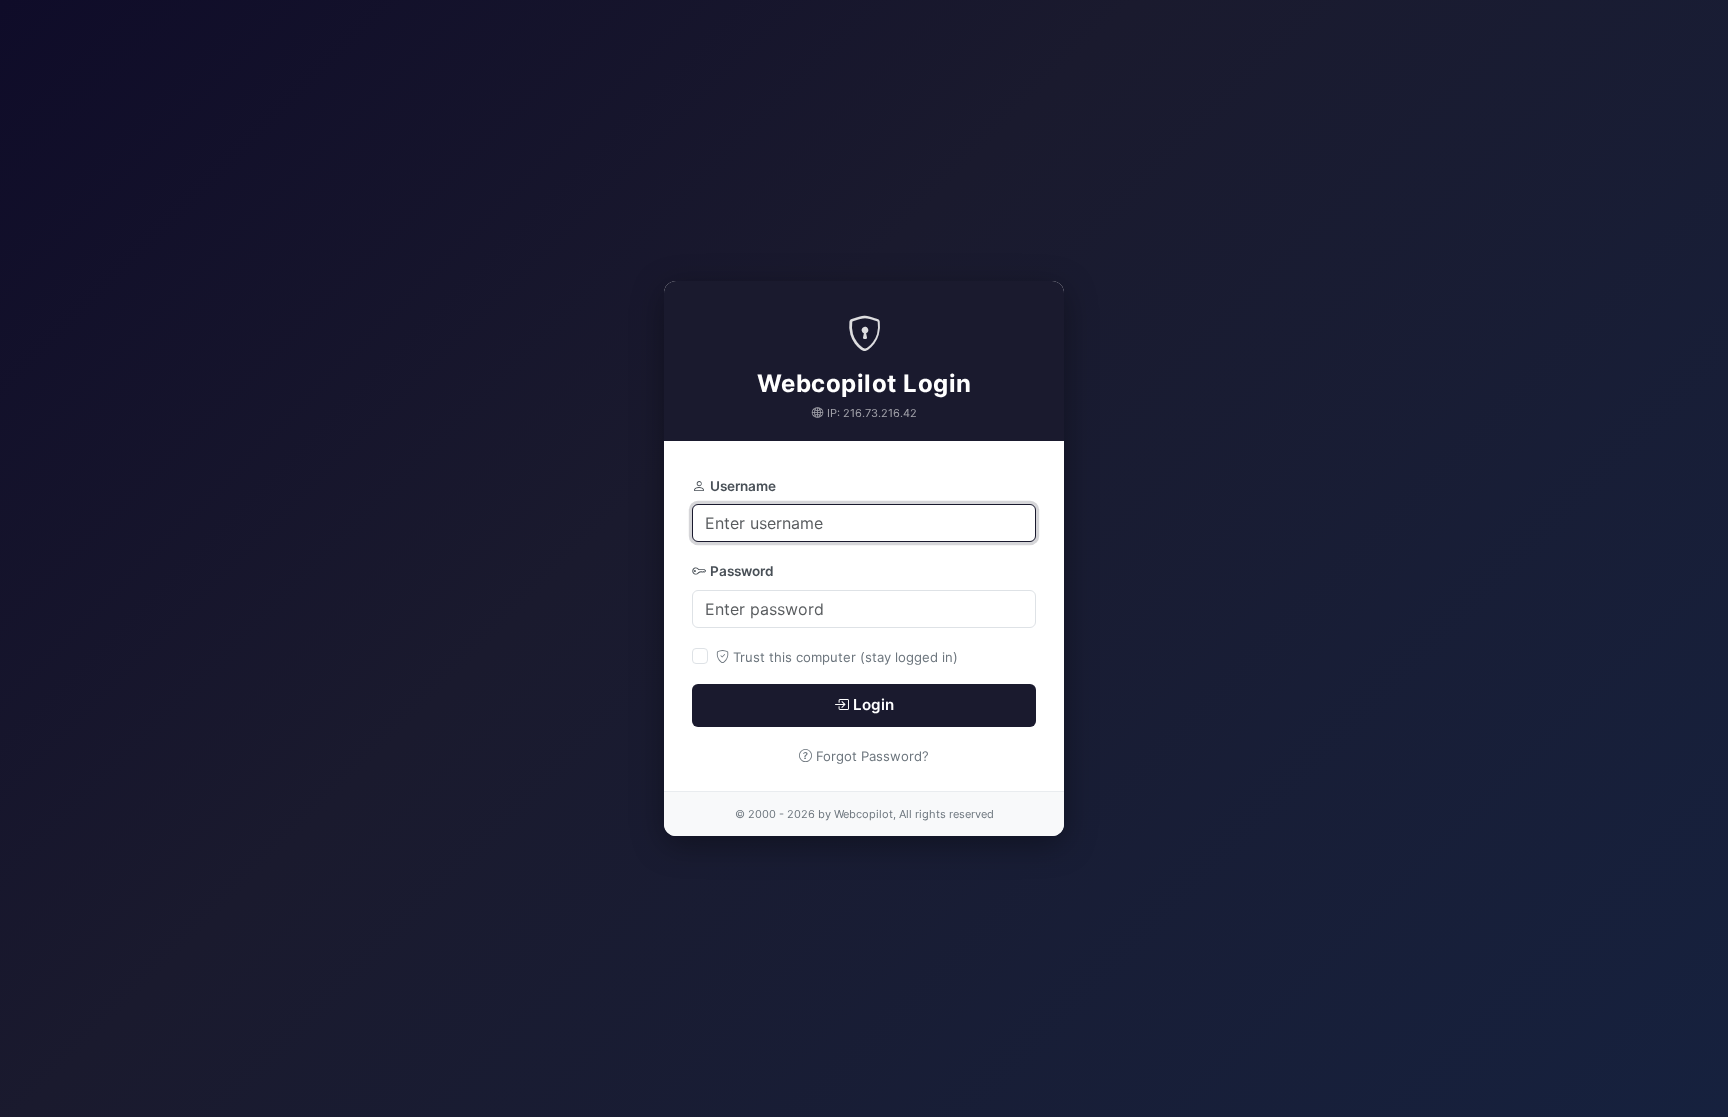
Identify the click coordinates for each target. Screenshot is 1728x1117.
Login (873, 704)
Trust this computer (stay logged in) (845, 657)
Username (743, 486)
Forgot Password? (872, 756)
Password (742, 571)
